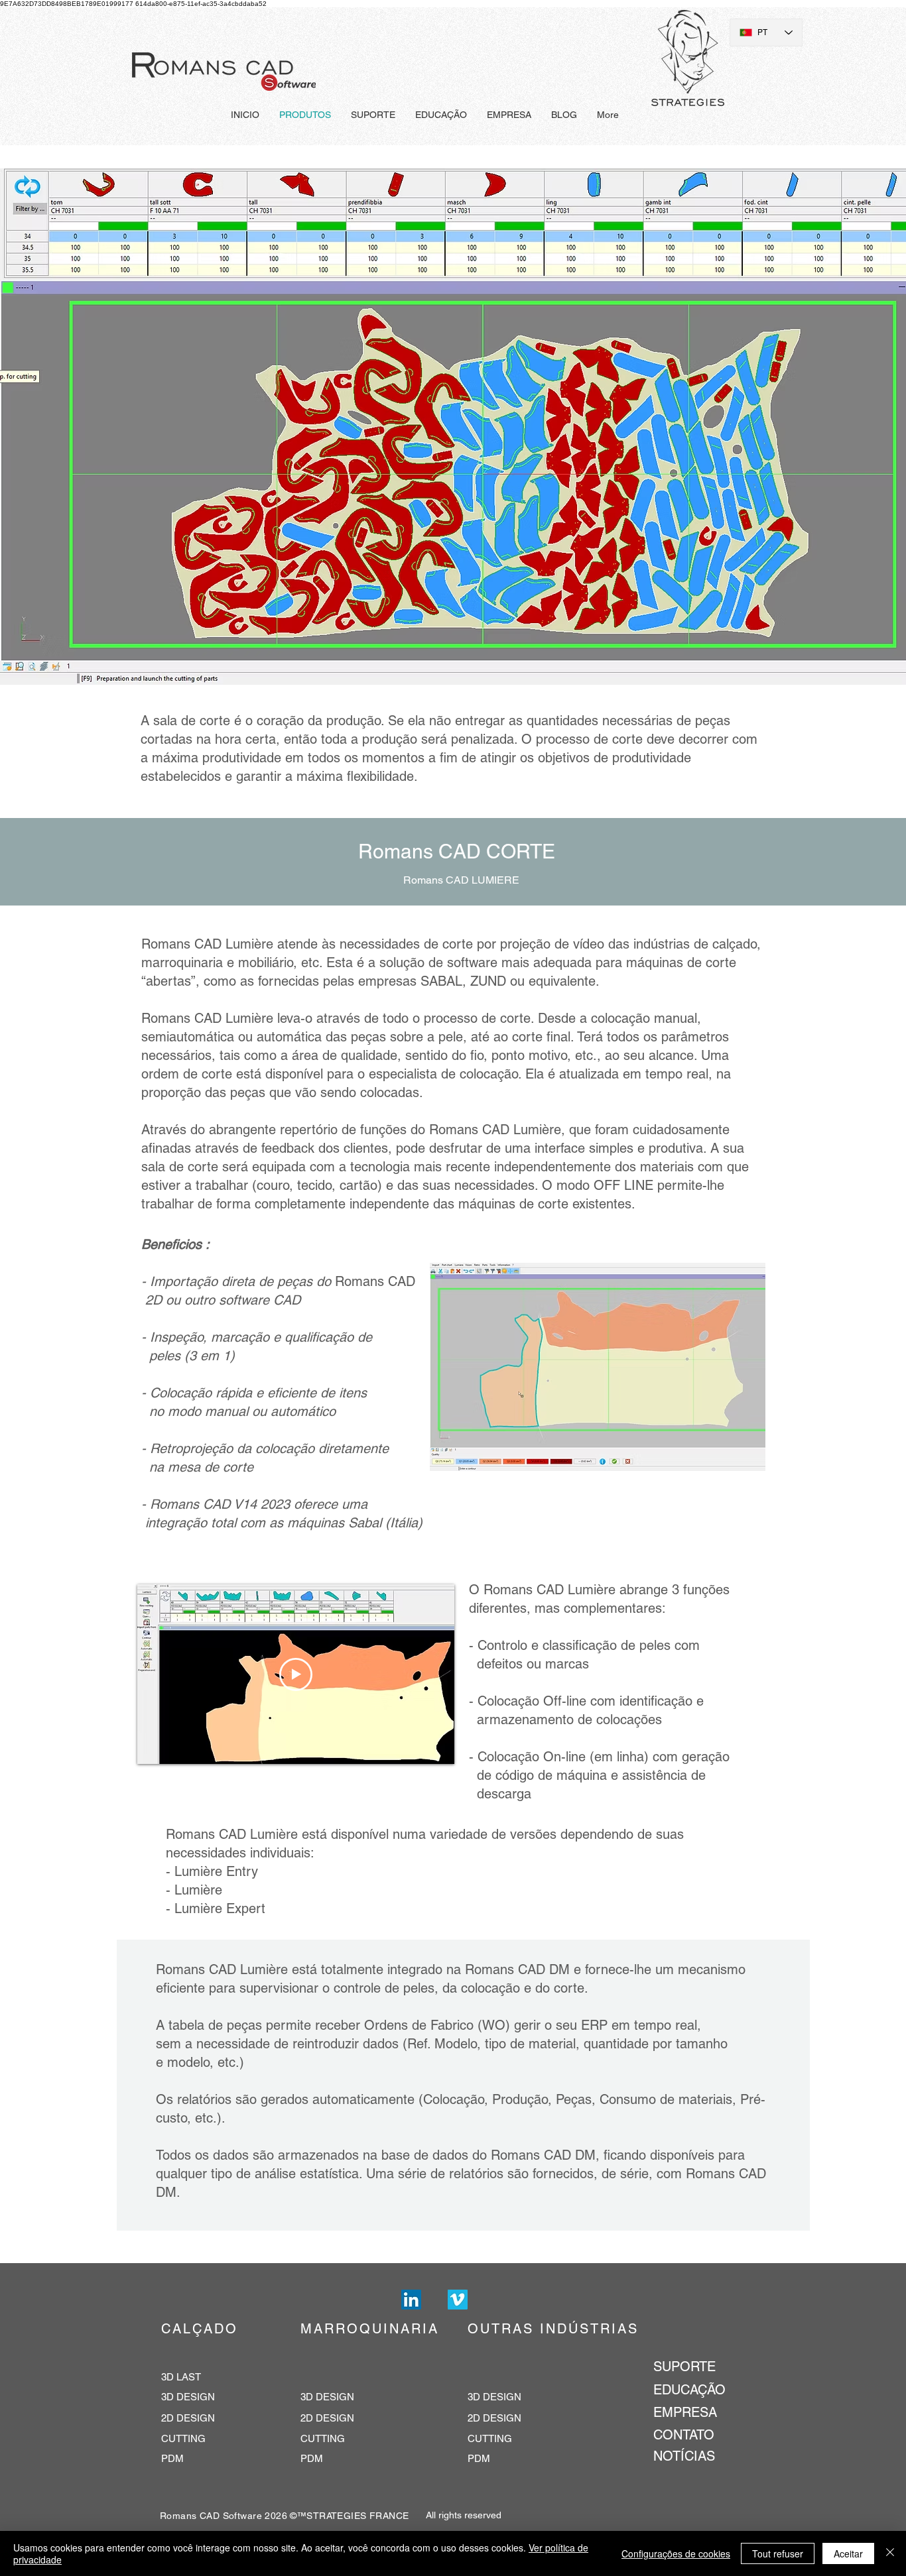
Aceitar (848, 2553)
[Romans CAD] (411, 2300)
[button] (598, 1367)
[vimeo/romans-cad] (458, 2300)
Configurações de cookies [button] (676, 2553)
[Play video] (296, 1674)
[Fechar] (890, 2553)
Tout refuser (778, 2553)
